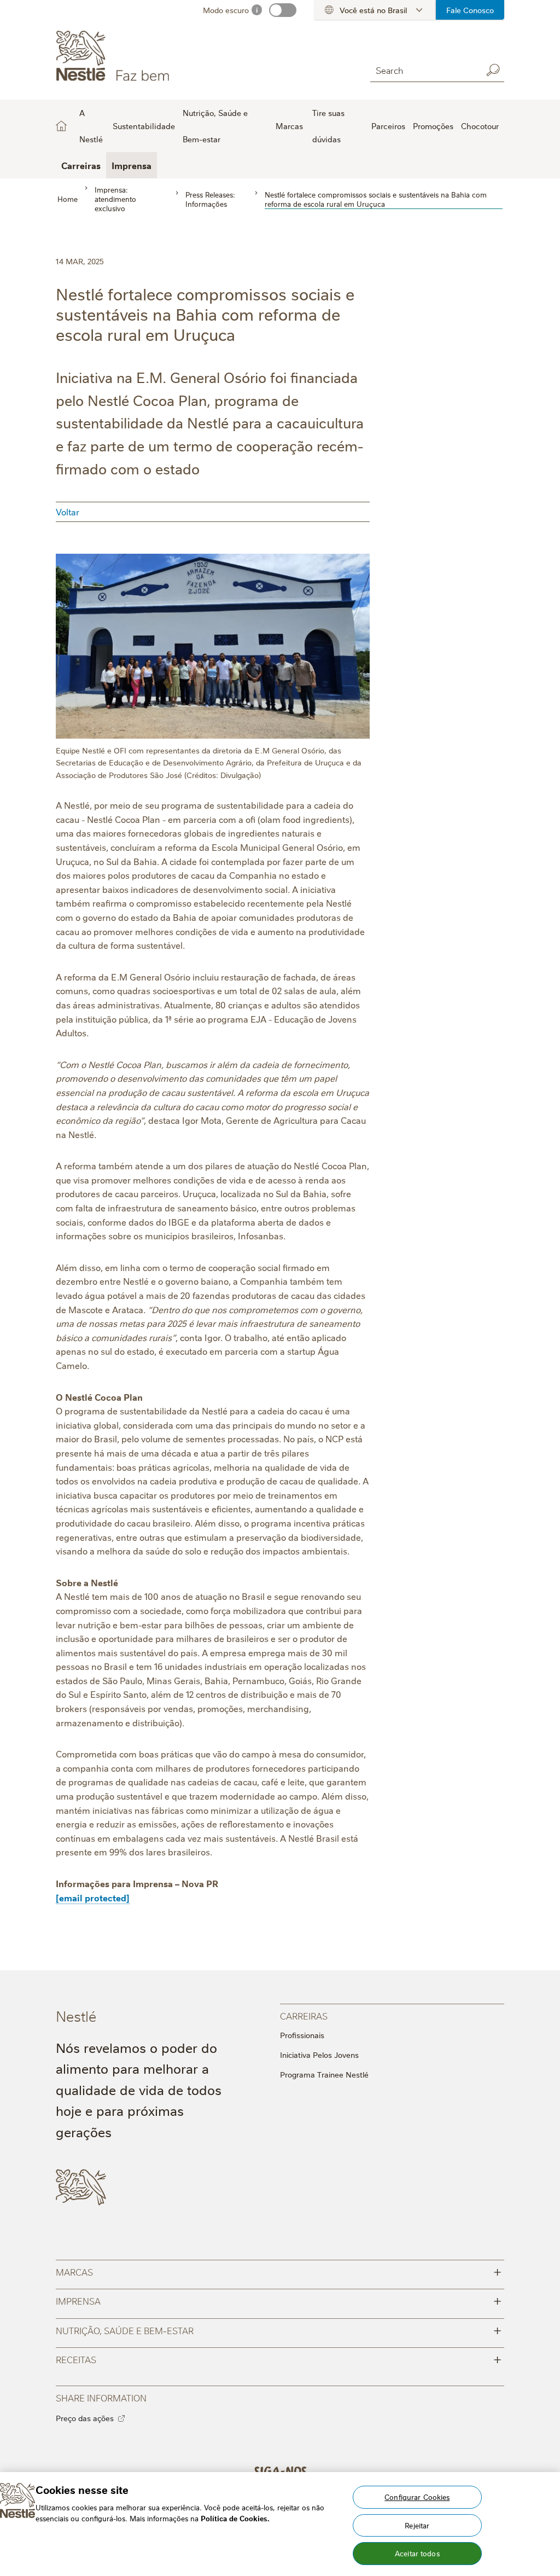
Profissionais (302, 2035)
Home (61, 126)
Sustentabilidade (144, 126)
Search (493, 70)
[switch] (283, 10)
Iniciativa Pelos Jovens (319, 2055)
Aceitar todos (417, 2553)
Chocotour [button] (480, 126)
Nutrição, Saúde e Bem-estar (278, 2330)
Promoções (433, 126)
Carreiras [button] (81, 165)
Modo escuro (226, 10)
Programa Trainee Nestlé (324, 2074)
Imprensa (132, 165)
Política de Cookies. (235, 2518)
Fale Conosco (470, 10)
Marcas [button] (289, 126)
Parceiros (388, 126)
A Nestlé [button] (91, 126)
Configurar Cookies (417, 2497)
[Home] (155, 56)
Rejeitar (417, 2525)
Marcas (278, 2271)
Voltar (68, 512)
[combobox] (424, 70)
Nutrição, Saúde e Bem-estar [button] (215, 126)
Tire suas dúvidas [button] (328, 126)
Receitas (278, 2359)
